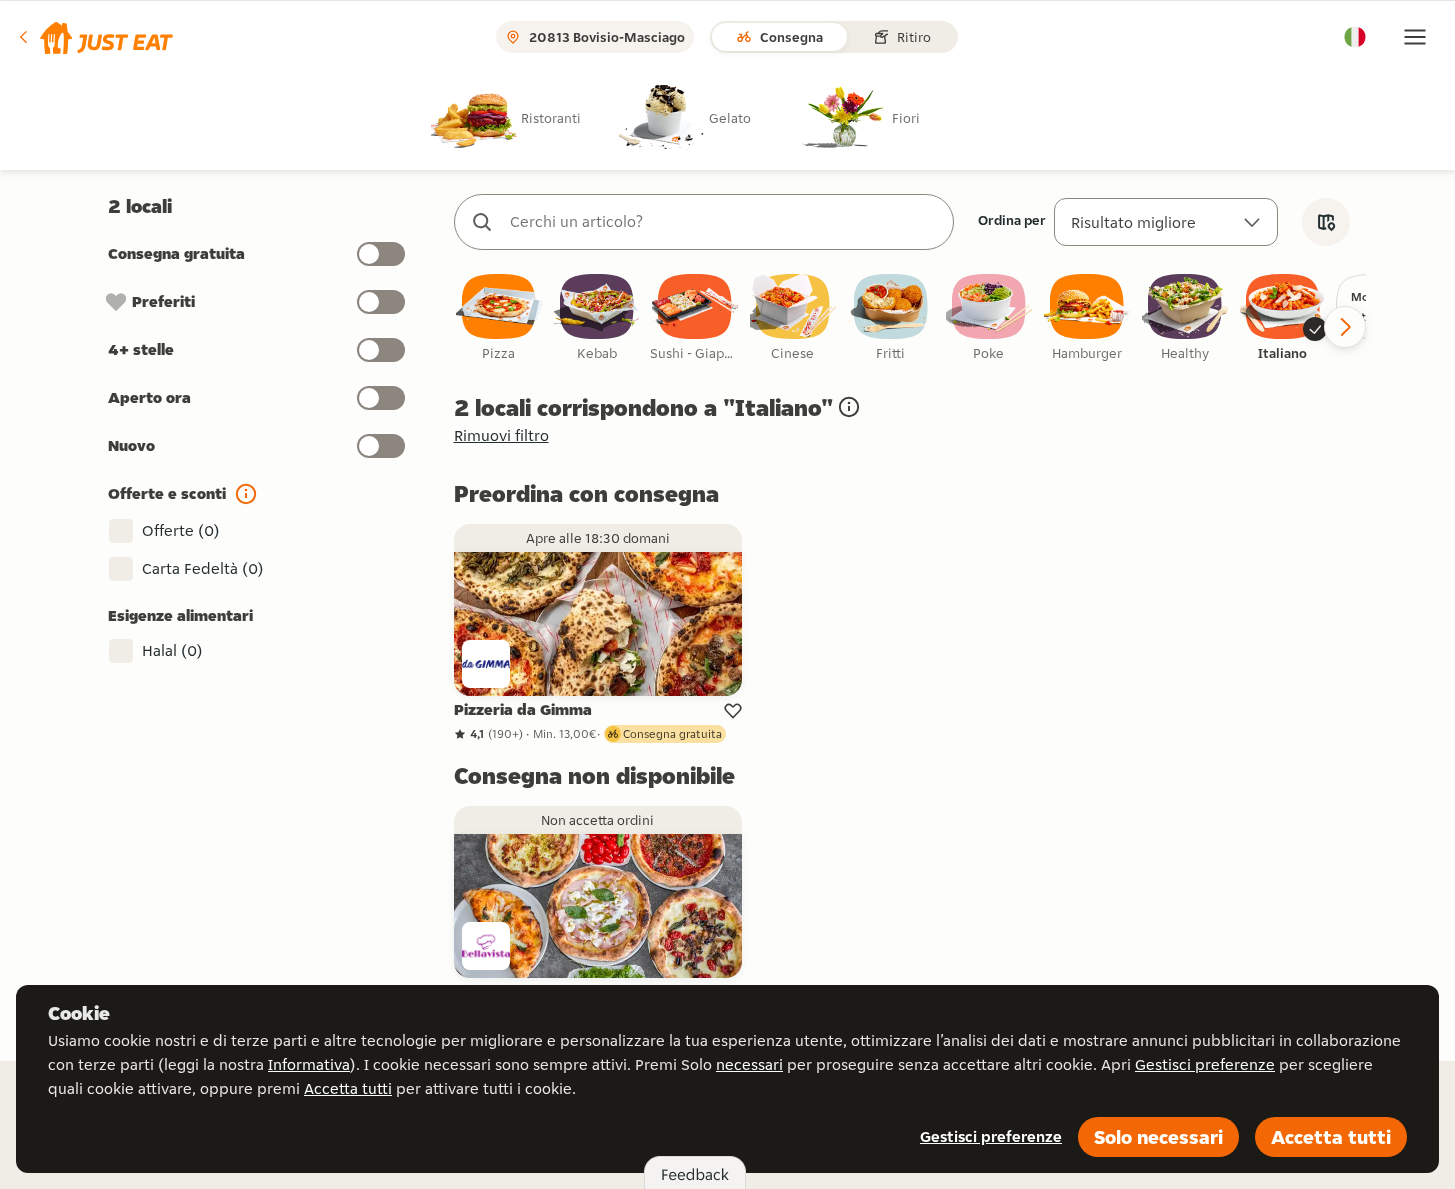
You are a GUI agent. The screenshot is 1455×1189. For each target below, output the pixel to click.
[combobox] (724, 222)
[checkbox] (499, 318)
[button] (94, 37)
